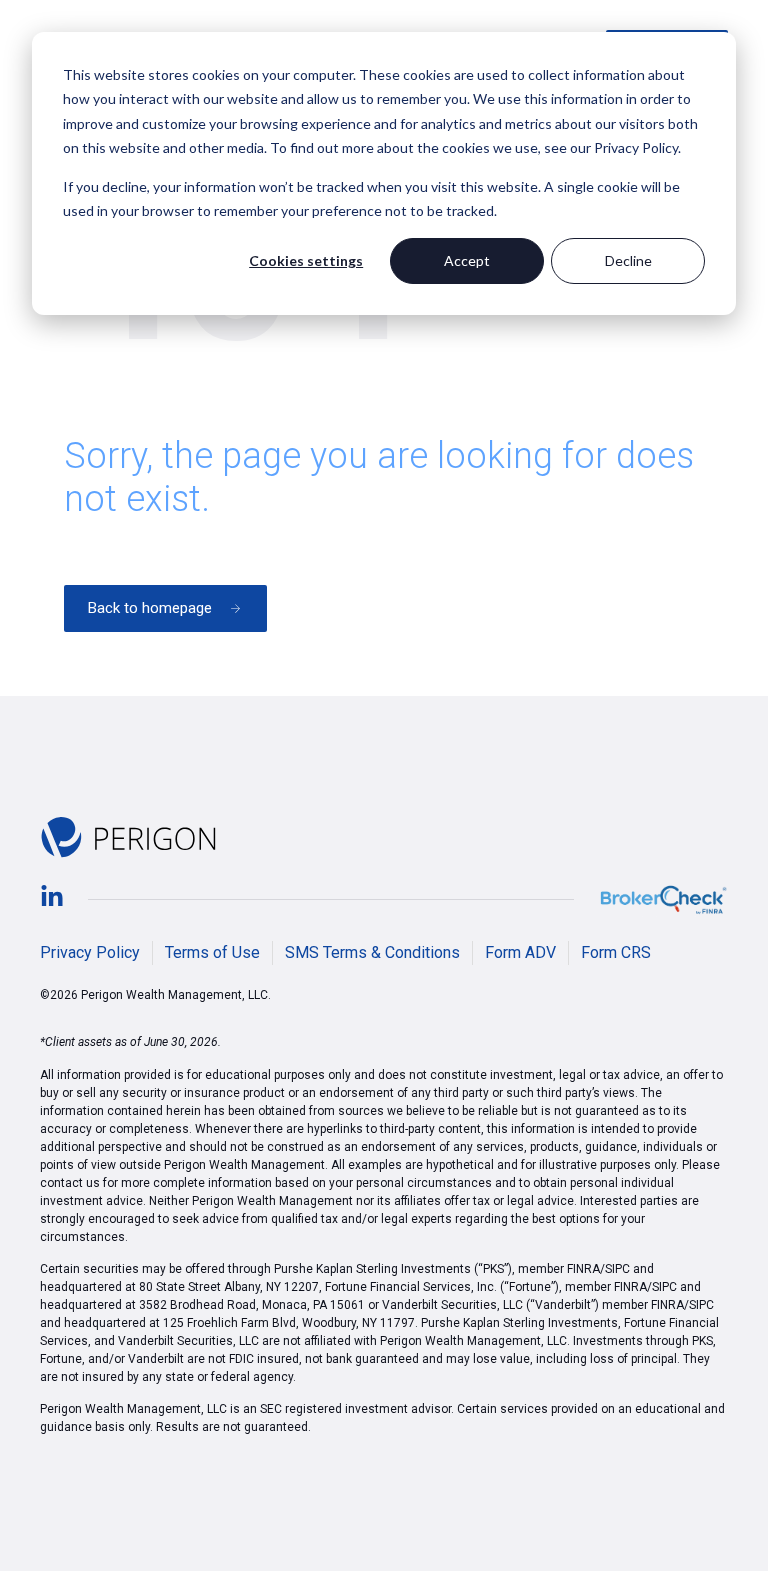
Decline (628, 260)
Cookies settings (306, 260)
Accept (467, 260)
